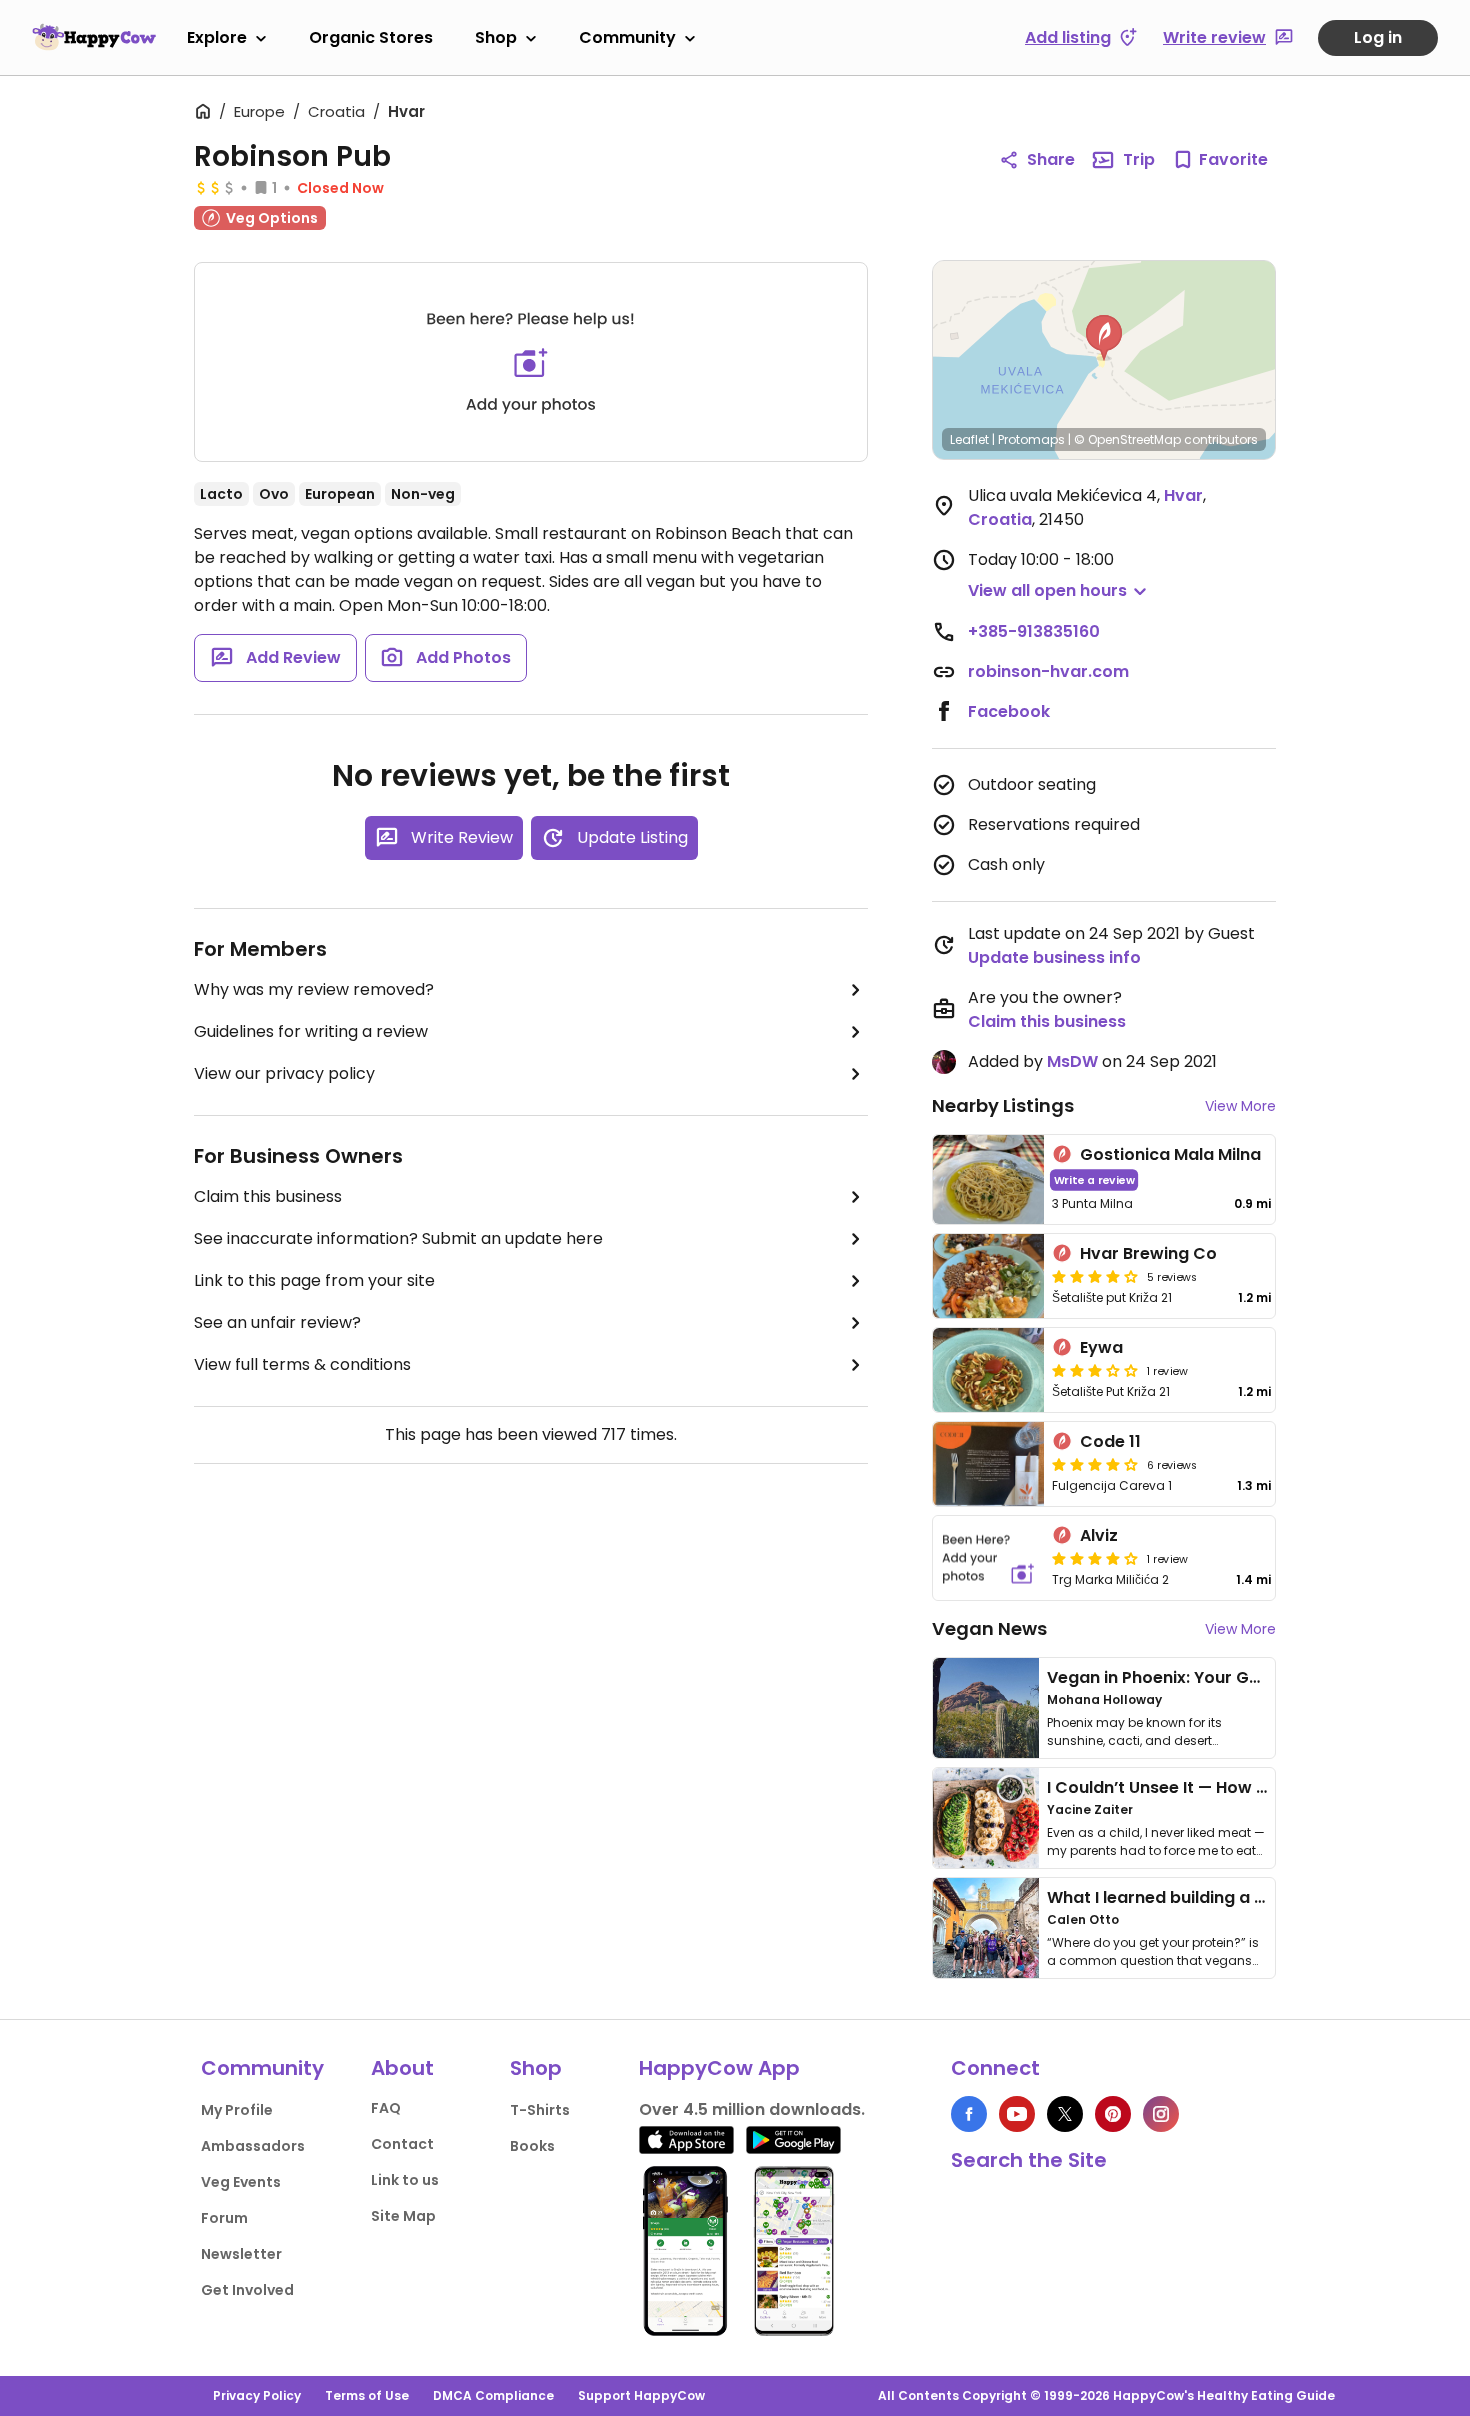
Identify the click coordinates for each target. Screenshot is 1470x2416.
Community (627, 37)
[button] (1104, 338)
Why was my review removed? (314, 989)
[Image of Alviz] (988, 1558)
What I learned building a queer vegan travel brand (1256, 1897)
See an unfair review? (277, 1322)
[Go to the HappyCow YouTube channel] (1017, 2114)
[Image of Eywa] (988, 1370)
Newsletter (241, 2254)
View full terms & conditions (302, 1364)
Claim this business (268, 1196)
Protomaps (1031, 439)
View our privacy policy (284, 1073)
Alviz (1099, 1535)
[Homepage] (94, 37)
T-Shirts (540, 2110)
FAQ (386, 2108)
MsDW (1072, 1061)
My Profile (237, 2110)
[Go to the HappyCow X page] (1065, 2114)
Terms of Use (367, 2395)
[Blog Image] (986, 1708)
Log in (1378, 37)
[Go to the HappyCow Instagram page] (1161, 2114)
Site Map (403, 2216)
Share (1051, 159)
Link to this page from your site (314, 1280)
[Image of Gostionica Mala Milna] (988, 1179)
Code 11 (1110, 1441)
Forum (224, 2218)
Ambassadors (253, 2146)
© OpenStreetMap (1127, 439)
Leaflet (969, 439)
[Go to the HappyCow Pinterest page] (1113, 2114)
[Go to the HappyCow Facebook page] (969, 2114)
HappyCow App (719, 2068)
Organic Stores (371, 37)
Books (532, 2146)
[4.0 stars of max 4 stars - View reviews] (1095, 1276)
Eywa (1101, 1347)
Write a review (1094, 1179)
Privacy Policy (257, 2395)
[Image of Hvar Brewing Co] (988, 1276)
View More (1240, 1106)
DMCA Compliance (493, 2395)
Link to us (405, 2180)
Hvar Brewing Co (1148, 1253)
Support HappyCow (641, 2395)
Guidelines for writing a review (311, 1031)
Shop (496, 37)
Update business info (1054, 957)
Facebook (1009, 711)
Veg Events (241, 2182)
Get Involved (247, 2290)
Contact (402, 2144)
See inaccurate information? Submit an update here (398, 1238)
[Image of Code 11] (988, 1464)
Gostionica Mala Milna (1170, 1154)
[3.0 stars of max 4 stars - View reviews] (1095, 1370)
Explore (217, 37)
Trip (1139, 159)
